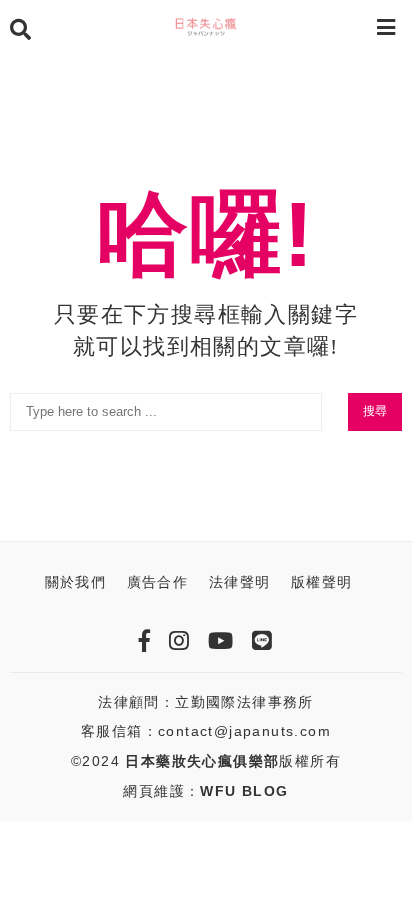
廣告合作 (158, 582)
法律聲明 (240, 582)
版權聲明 (322, 582)
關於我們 (76, 582)
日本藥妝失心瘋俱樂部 (202, 761)
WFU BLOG (244, 791)
